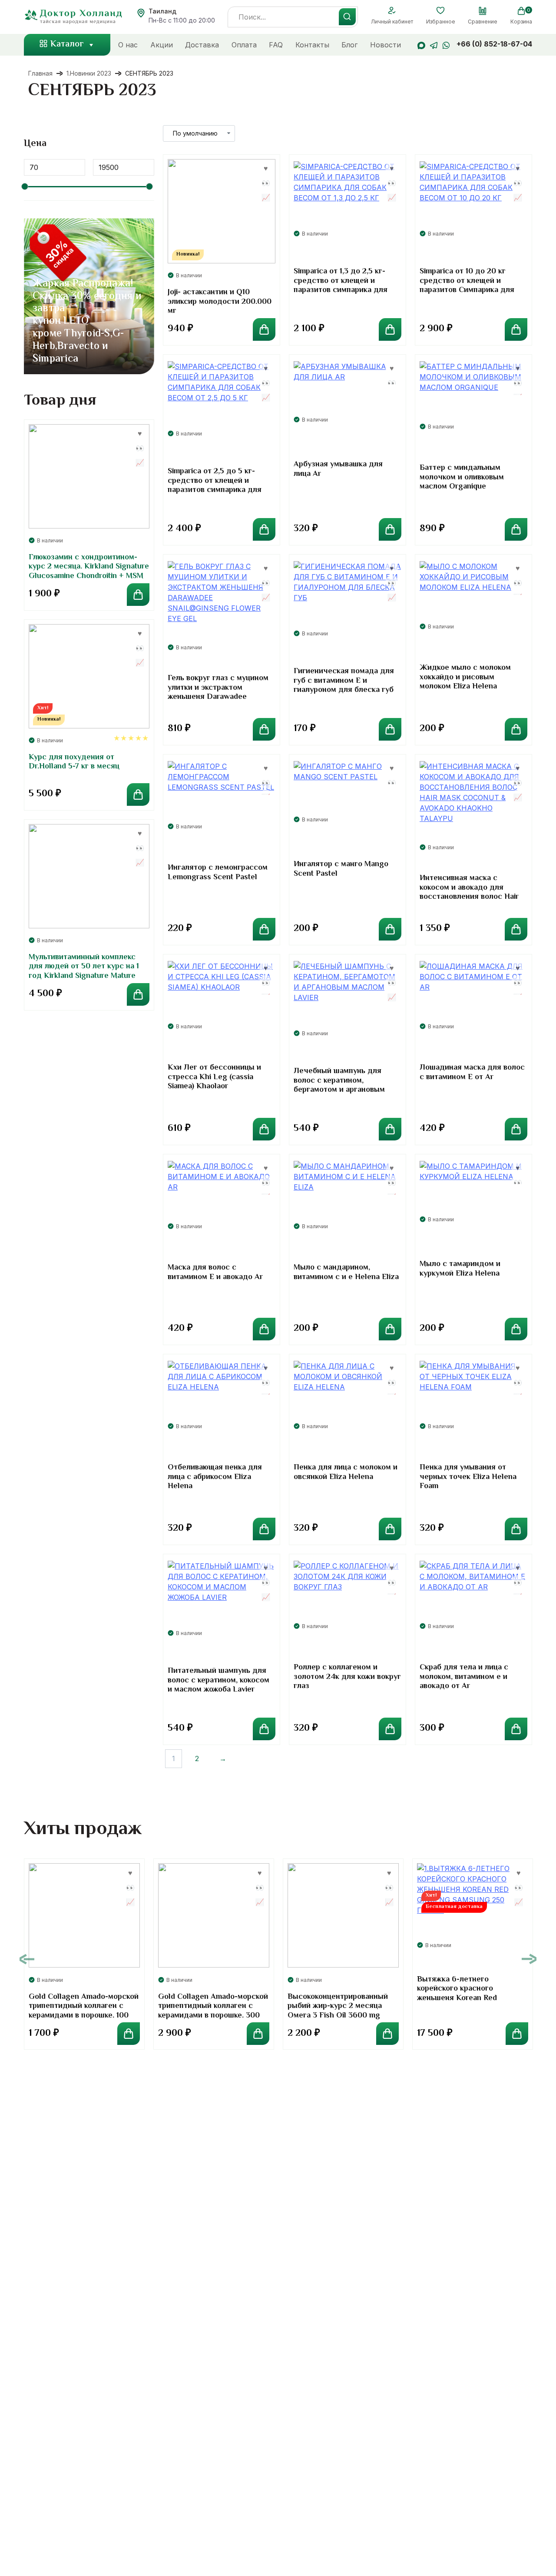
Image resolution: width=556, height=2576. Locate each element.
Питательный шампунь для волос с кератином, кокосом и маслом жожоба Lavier (218, 1680)
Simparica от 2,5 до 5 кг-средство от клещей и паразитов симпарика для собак (215, 486)
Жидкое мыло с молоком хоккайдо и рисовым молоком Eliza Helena (465, 677)
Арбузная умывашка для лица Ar (338, 469)
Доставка (202, 45)
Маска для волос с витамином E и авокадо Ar (215, 1273)
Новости (386, 45)
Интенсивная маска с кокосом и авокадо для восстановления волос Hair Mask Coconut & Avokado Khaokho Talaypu (469, 897)
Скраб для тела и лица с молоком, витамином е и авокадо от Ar (464, 1677)
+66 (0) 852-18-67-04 (494, 44)
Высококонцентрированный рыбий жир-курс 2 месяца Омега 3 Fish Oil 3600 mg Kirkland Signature (338, 2011)
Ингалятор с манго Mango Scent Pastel (341, 869)
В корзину (264, 329)
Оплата (244, 45)
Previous (27, 1959)
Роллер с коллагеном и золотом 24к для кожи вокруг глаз (347, 1677)
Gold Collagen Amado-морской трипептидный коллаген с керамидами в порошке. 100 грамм (84, 2011)
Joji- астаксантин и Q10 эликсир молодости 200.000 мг (220, 302)
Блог (349, 45)
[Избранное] (441, 11)
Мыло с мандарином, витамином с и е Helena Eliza (346, 1273)
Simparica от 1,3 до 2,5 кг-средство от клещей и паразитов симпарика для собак (341, 286)
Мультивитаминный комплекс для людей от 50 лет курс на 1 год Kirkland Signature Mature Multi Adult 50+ (84, 972)
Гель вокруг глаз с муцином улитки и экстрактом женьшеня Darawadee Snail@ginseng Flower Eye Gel (218, 697)
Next (529, 1959)
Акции (162, 45)
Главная (40, 73)
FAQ (276, 45)
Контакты (312, 45)
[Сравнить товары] (483, 11)
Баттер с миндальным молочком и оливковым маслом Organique (462, 477)
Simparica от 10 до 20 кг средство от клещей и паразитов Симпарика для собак (467, 286)
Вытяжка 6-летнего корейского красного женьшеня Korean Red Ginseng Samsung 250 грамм (469, 1994)
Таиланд (162, 11)
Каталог (67, 45)
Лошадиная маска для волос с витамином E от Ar (472, 1073)
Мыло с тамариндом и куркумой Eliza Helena (460, 1269)
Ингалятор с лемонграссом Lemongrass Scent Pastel (218, 873)
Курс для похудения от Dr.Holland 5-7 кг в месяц (74, 762)
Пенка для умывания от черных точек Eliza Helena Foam (468, 1477)
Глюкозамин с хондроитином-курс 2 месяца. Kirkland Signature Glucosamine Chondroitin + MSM (89, 567)
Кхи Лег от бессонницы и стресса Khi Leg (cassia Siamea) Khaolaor (214, 1077)
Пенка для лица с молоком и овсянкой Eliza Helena (346, 1472)
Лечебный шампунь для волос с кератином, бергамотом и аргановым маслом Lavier (339, 1085)
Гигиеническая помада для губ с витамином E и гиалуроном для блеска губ (344, 681)
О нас (128, 45)
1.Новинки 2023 (89, 73)
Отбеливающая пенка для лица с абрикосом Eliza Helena (215, 1477)
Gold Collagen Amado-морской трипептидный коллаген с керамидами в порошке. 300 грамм (213, 2011)
